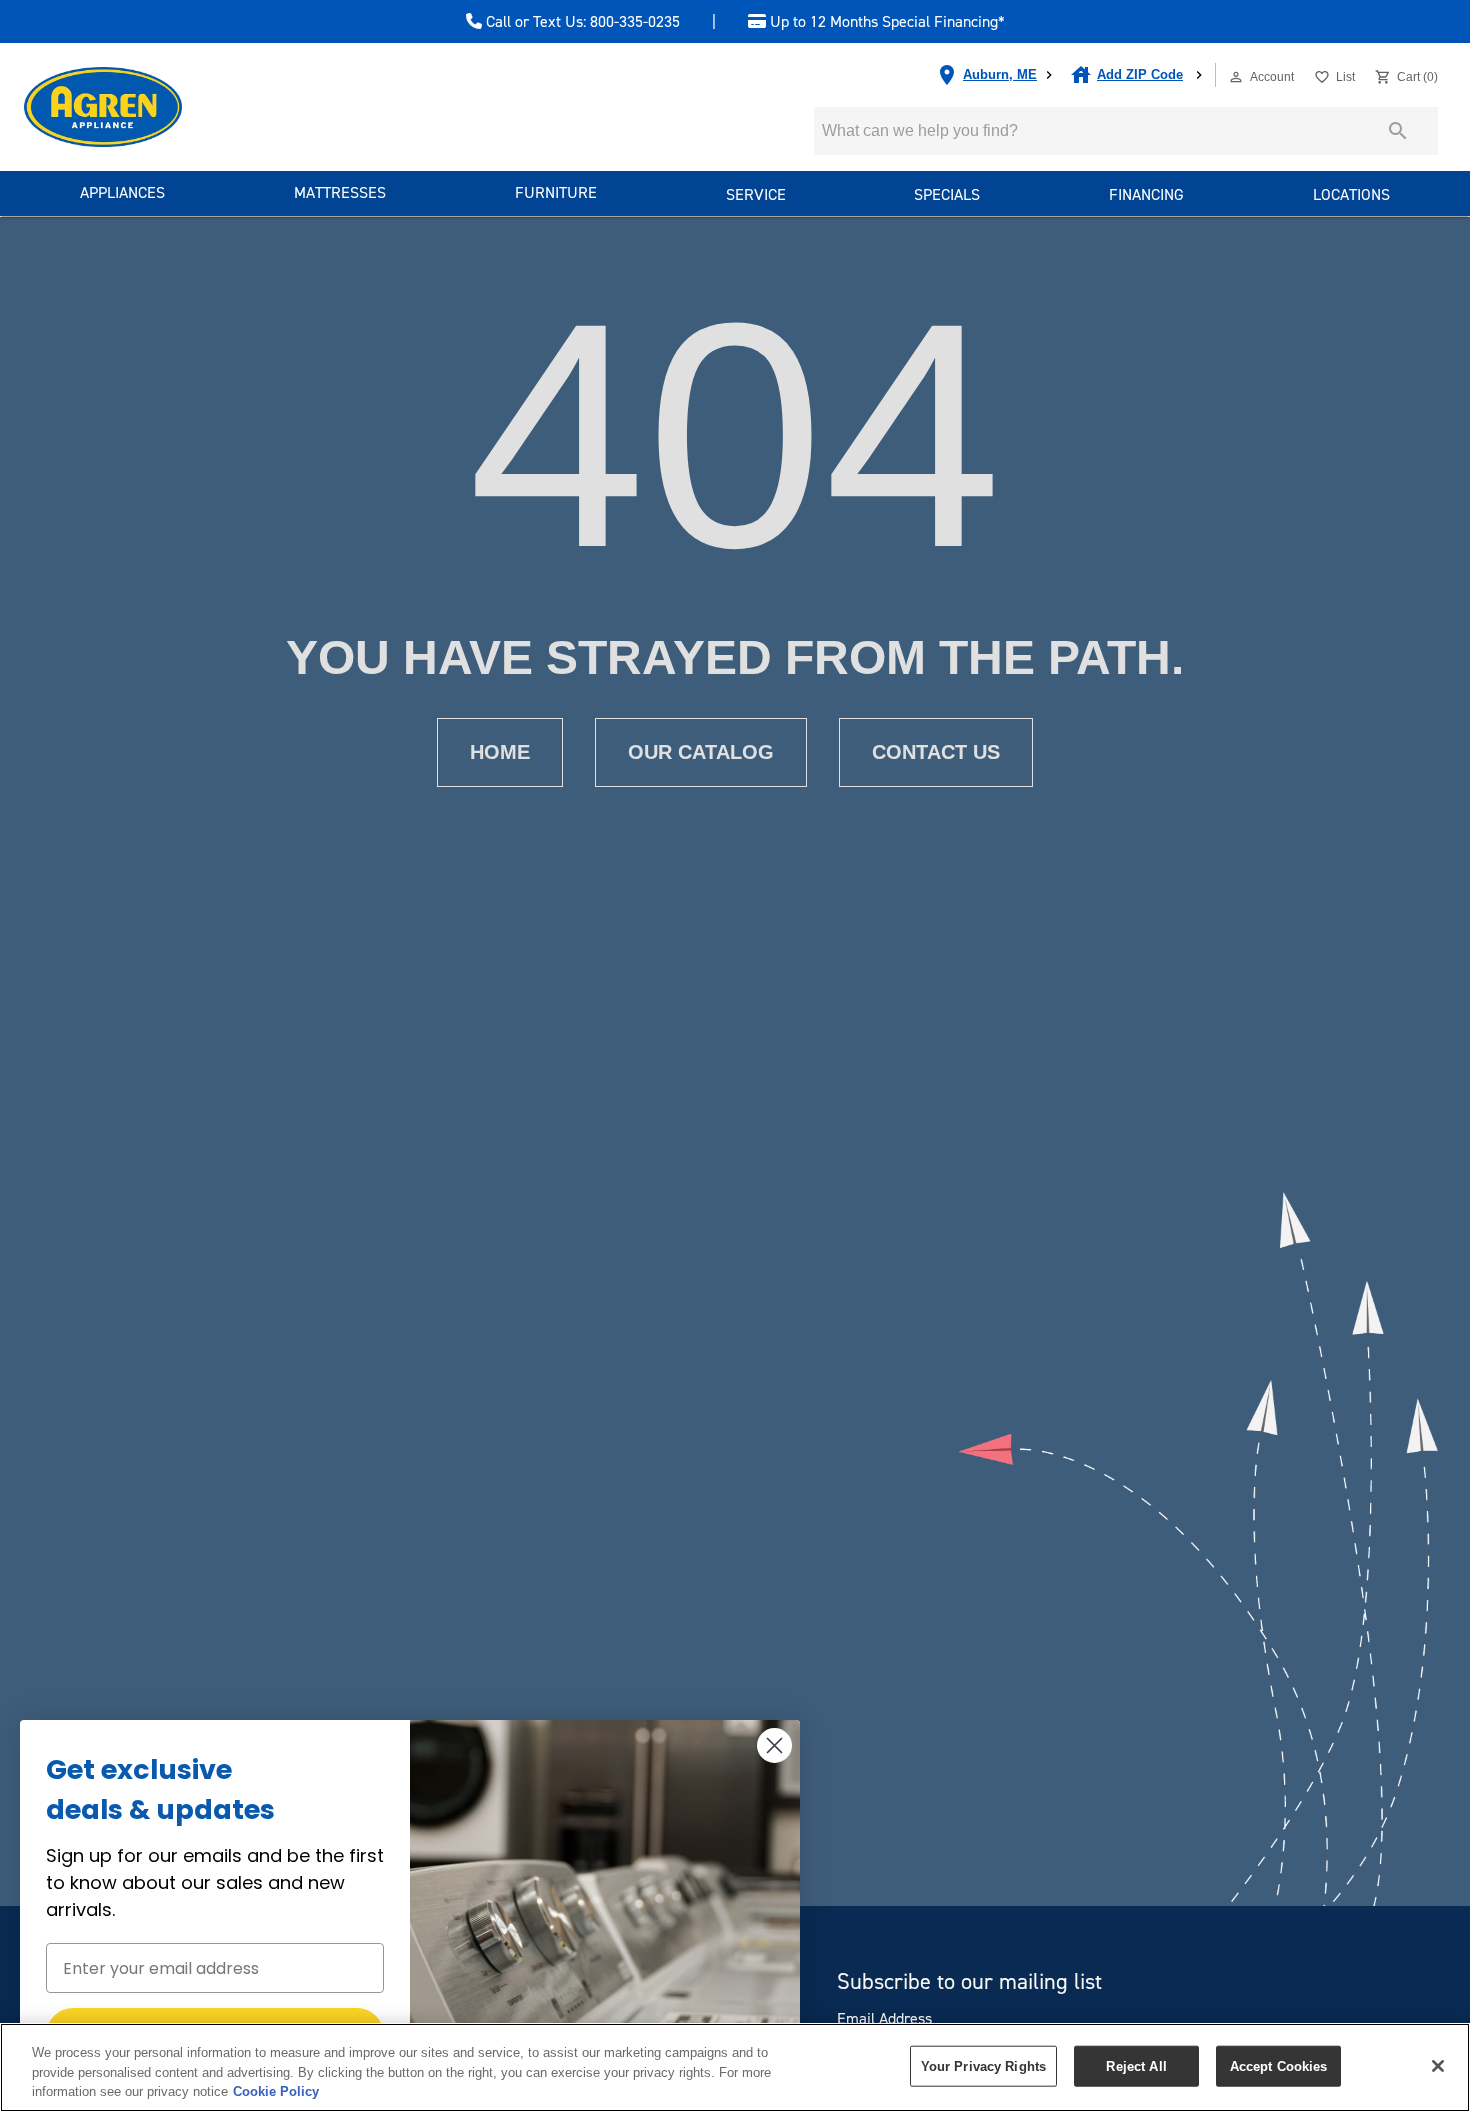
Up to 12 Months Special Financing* (885, 22)
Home (500, 752)
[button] (1236, 77)
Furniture (556, 192)
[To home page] (139, 107)
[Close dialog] (774, 1745)
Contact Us (936, 752)
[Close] (1438, 2066)
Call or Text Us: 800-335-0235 (581, 22)
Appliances (122, 192)
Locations (1351, 194)
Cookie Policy (276, 2091)
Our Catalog (701, 752)
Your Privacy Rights (983, 2065)
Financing (1146, 194)
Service (756, 194)
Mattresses (340, 192)
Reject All (1136, 2065)
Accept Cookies (1279, 2065)
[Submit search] (1398, 131)
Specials (947, 194)
